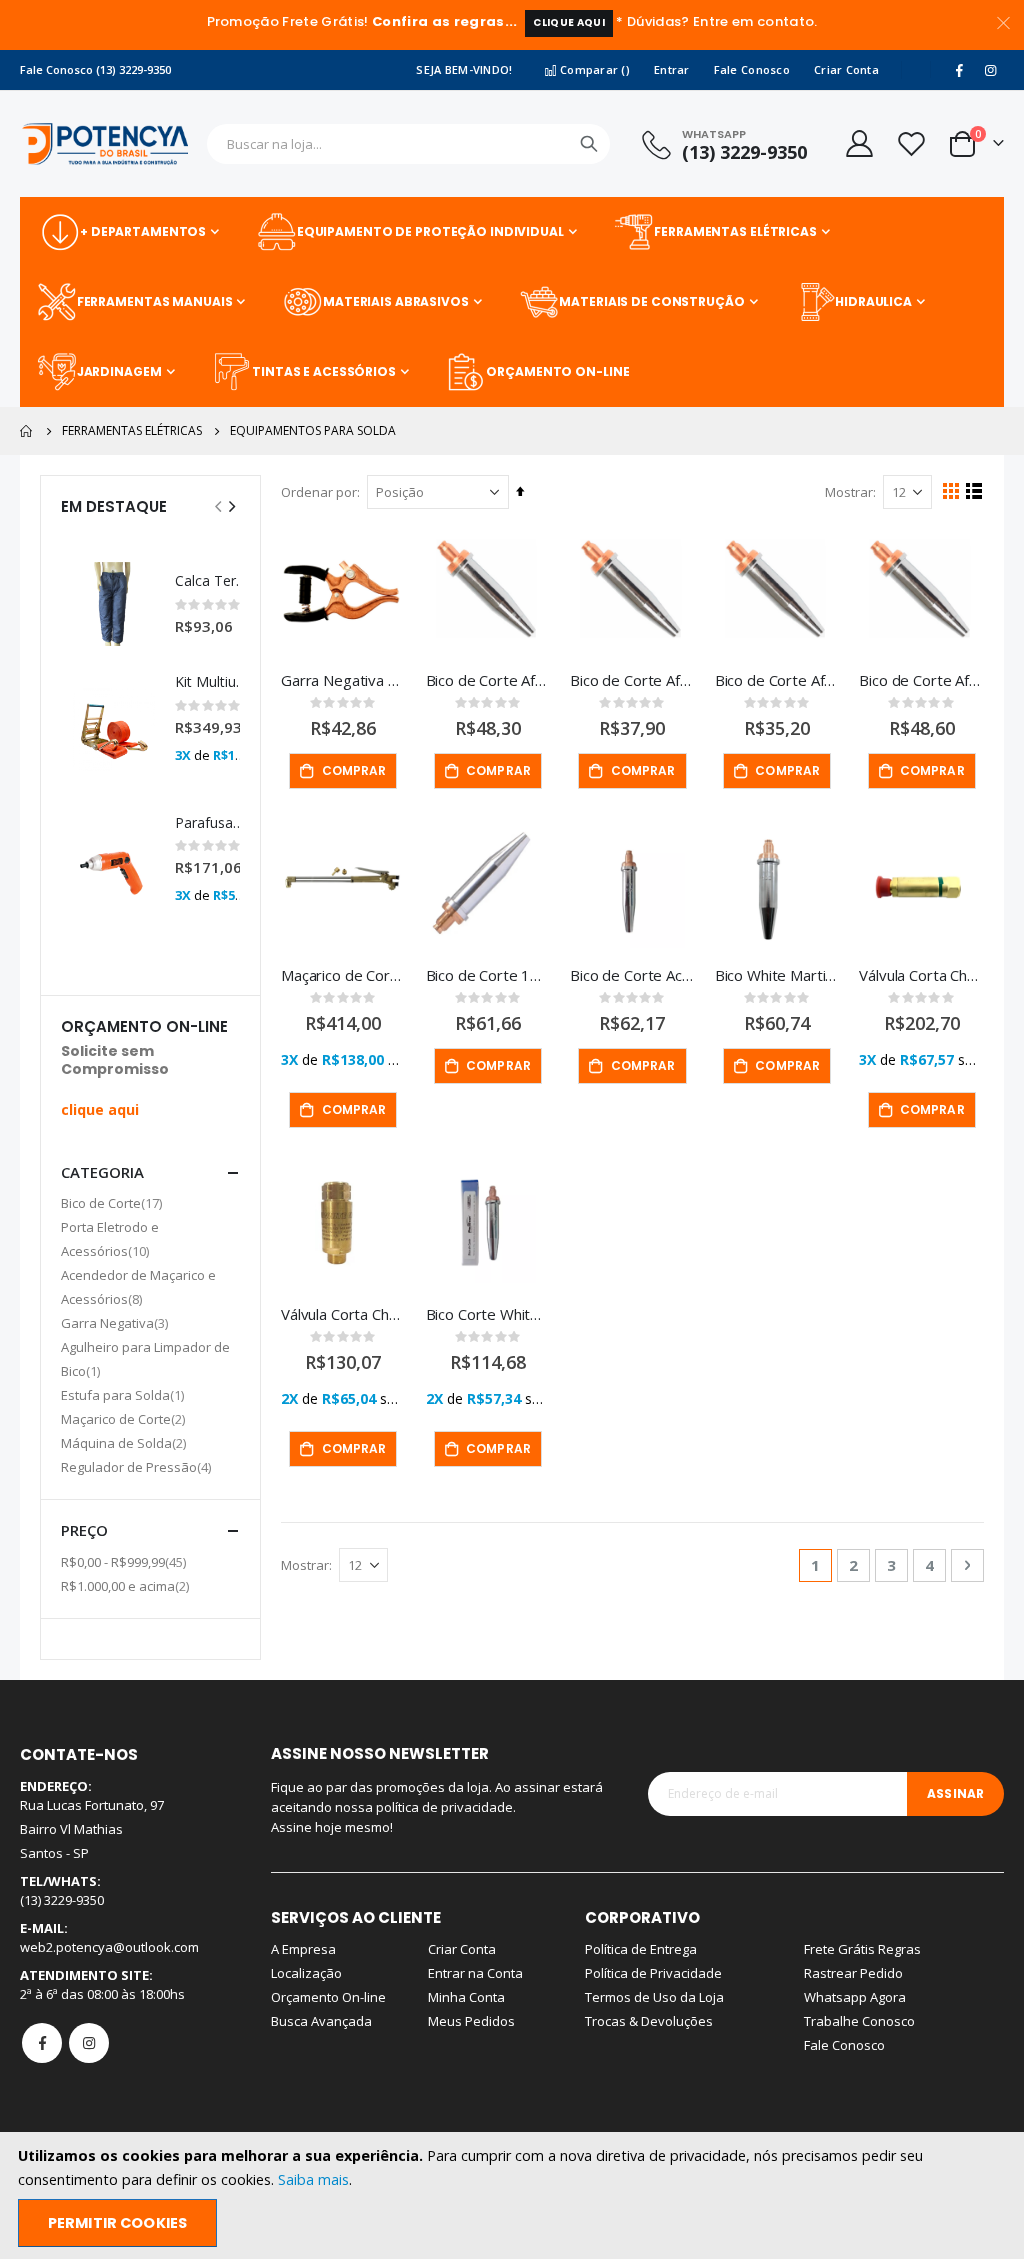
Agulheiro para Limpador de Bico (145, 1359)
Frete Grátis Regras (862, 1949)
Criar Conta (846, 69)
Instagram (89, 2043)
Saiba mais (313, 2179)
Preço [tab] (84, 1530)
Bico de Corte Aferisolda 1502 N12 (488, 680)
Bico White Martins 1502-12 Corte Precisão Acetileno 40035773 (777, 975)
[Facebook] (959, 70)
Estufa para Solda (125, 1394)
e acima (127, 1585)
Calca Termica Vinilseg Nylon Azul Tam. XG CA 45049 (212, 580)
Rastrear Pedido (853, 1973)
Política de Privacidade (653, 1973)
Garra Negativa (117, 1322)
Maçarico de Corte (125, 1418)
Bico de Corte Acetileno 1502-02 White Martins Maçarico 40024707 (632, 975)
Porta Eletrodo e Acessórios (110, 1239)
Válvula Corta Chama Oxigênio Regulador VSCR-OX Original (921, 975)
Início (27, 431)
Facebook (42, 2043)
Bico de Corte (114, 1202)
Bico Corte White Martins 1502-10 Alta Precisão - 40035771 (488, 1314)
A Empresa (303, 1949)
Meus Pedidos (471, 2021)
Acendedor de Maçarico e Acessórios (138, 1287)
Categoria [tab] (102, 1172)
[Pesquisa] (589, 144)
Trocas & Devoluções (649, 2021)
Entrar (672, 69)
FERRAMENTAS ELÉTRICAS (132, 431)
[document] (514, 2195)
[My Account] (858, 143)
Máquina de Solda (126, 1442)
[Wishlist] (911, 143)
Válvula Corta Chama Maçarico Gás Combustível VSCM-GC (343, 1314)
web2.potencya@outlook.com (109, 1947)
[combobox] (408, 144)
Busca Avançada (321, 2021)
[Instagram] (990, 70)
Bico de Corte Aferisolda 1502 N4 (777, 680)
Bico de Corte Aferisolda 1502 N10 (921, 680)
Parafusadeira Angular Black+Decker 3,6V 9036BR (212, 822)
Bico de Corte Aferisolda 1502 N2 (632, 680)
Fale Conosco (752, 69)
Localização (306, 1973)
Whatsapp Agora (855, 1997)
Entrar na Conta (475, 1973)
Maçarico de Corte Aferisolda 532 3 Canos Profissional (343, 975)
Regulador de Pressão (138, 1466)
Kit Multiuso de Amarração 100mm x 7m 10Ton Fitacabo (212, 681)
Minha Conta (466, 1997)
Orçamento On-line (328, 1997)
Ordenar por (319, 492)
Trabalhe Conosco (859, 2021)
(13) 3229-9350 (744, 152)
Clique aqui (569, 22)
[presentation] (231, 505)
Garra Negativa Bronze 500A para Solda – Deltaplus (343, 680)
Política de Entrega (641, 1949)
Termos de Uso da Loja (654, 1997)
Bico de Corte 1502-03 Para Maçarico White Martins (488, 975)
